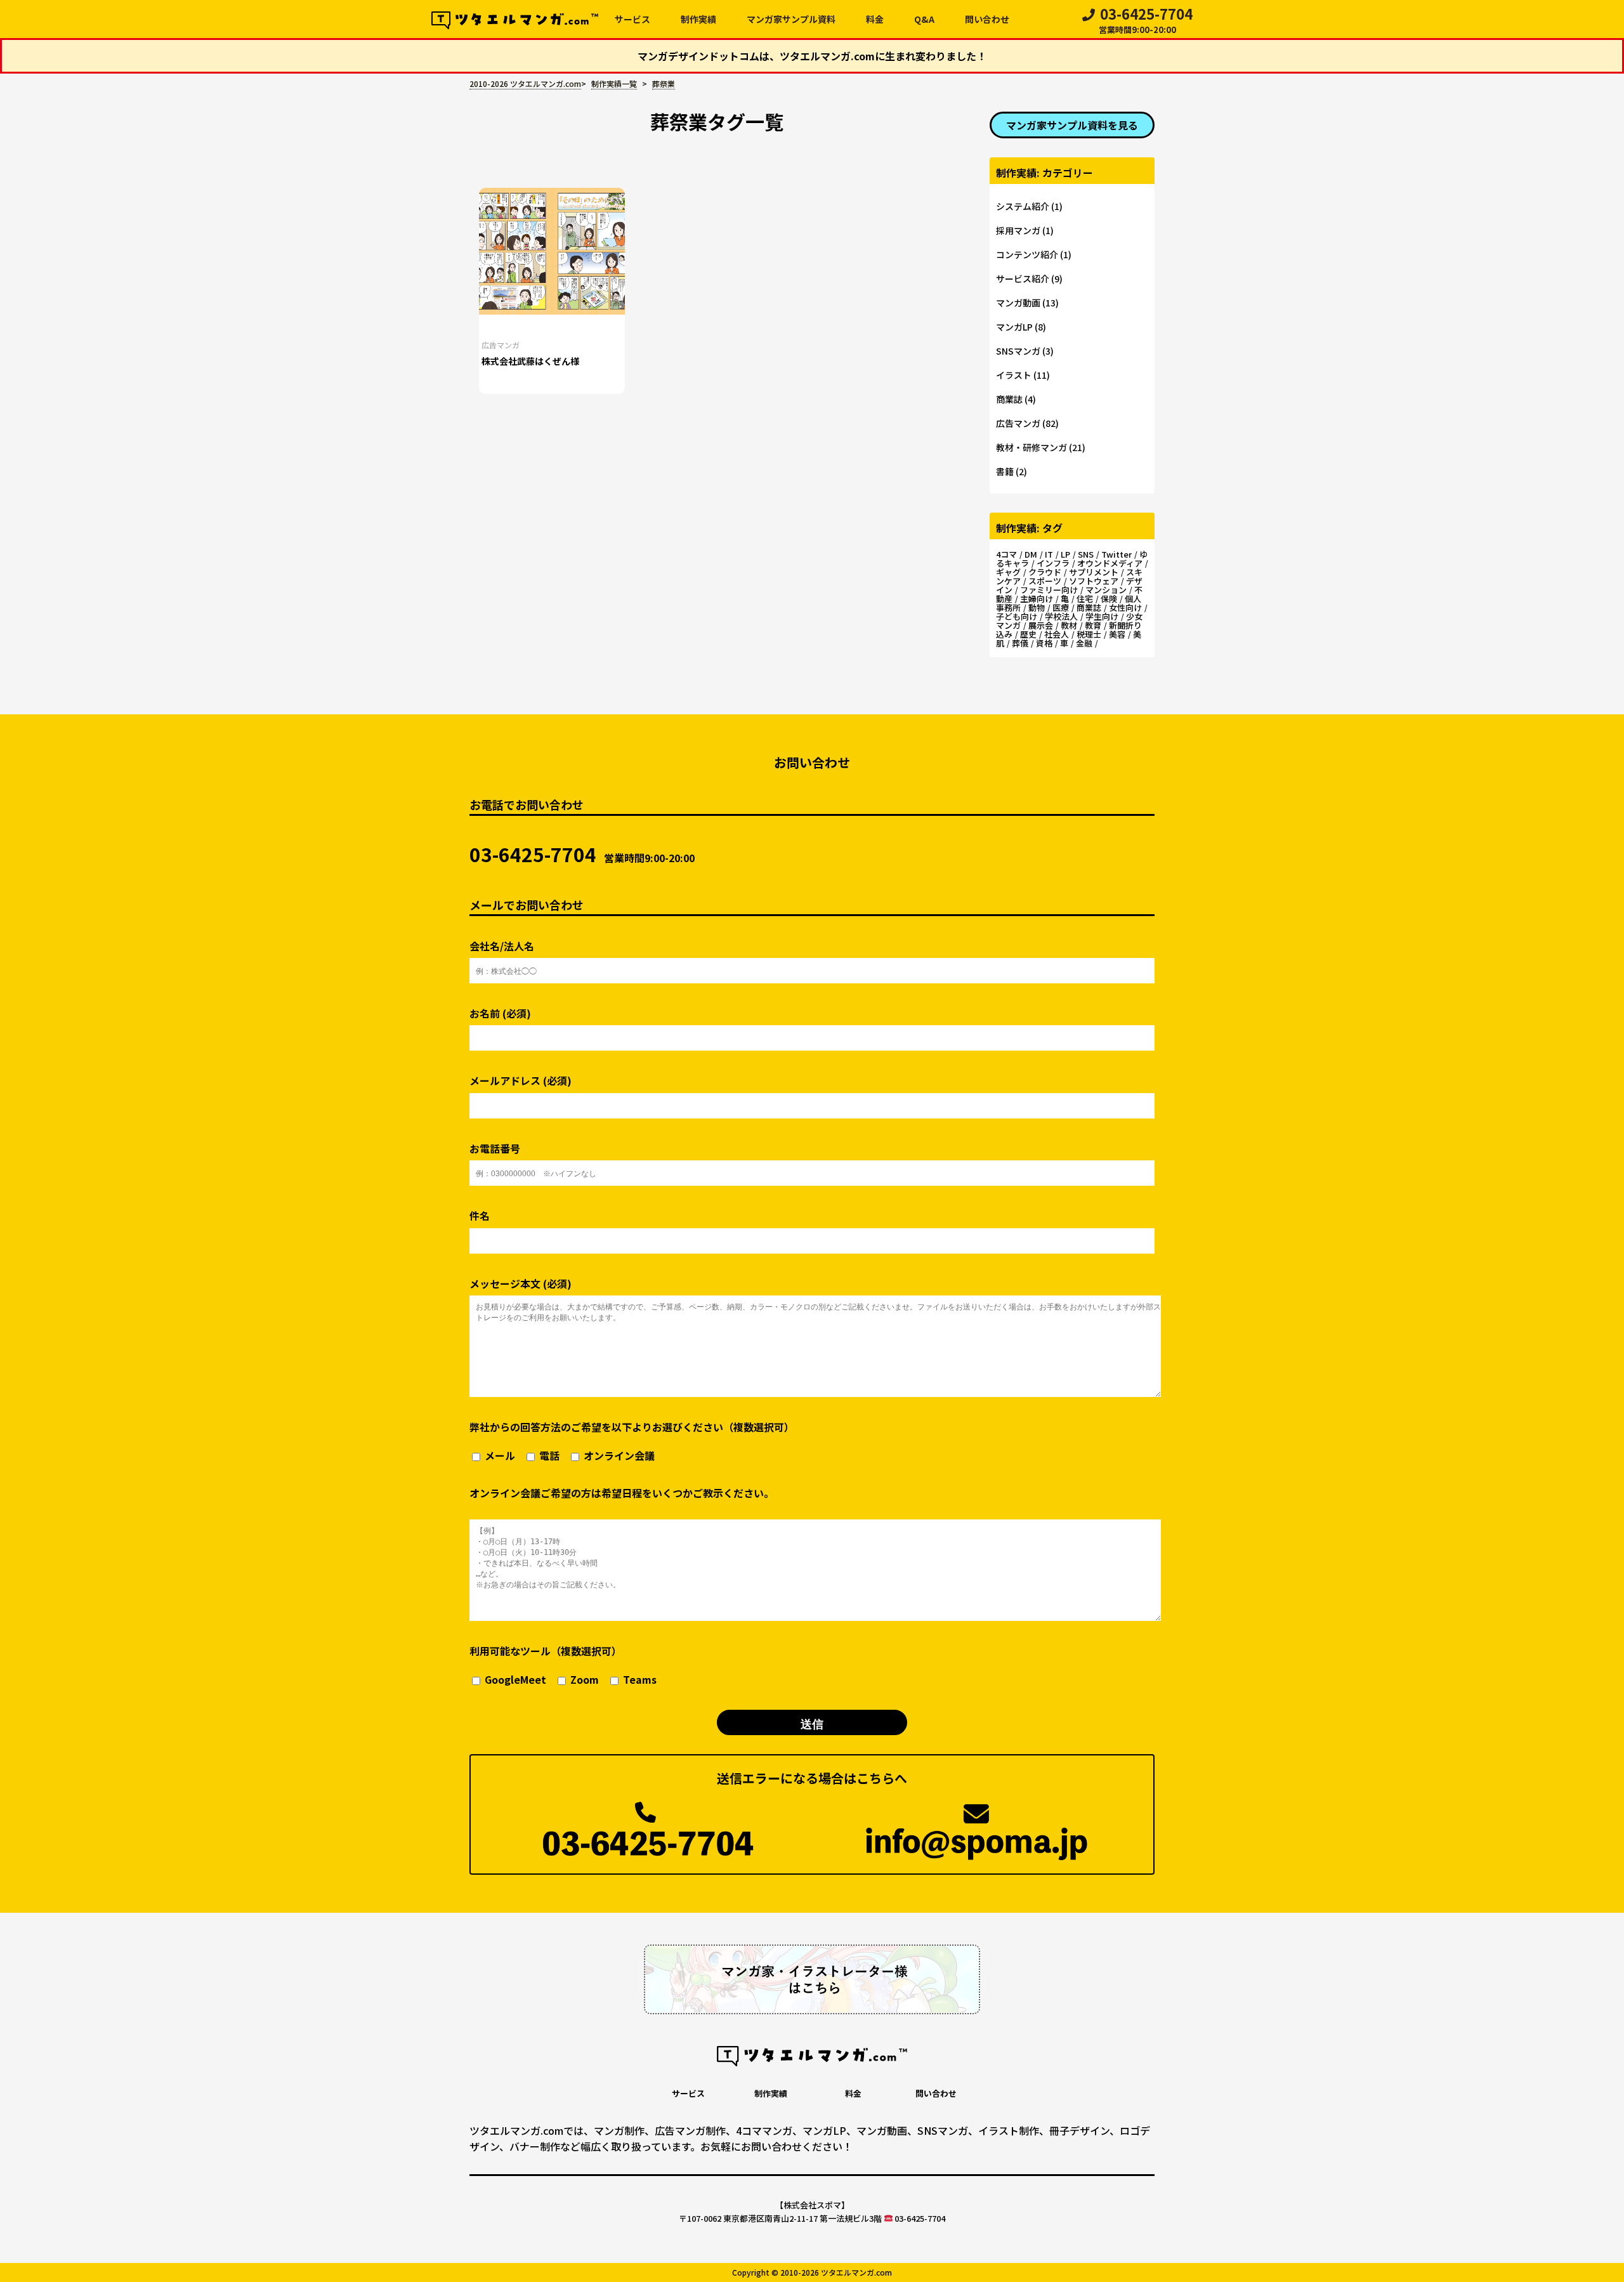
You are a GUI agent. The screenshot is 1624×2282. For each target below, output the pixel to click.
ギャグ (1008, 572)
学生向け (1102, 616)
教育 (1093, 625)
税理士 (1089, 634)
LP (1065, 554)
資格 (1044, 643)
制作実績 (698, 19)
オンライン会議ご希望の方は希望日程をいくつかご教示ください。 (622, 1493)
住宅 (1085, 599)
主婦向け (1037, 599)
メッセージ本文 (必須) (521, 1284)
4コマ (1006, 554)
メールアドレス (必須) (521, 1081)
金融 (1084, 643)
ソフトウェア (1094, 581)
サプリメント (1094, 572)
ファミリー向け (1049, 590)
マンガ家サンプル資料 (791, 19)
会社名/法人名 (502, 946)
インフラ (1053, 563)
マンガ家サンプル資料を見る (1072, 125)
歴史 (1028, 634)
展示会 (1041, 625)
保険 (1109, 599)
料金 (875, 19)
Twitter (1116, 554)
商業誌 (1009, 399)
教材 (1069, 625)
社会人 (1057, 634)
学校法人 (1061, 616)
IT (1049, 554)
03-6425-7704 (1146, 22)
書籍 (1005, 471)
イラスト (1014, 375)
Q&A (924, 19)
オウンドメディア (1110, 563)
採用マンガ (1018, 230)
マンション (1106, 590)
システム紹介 (1023, 206)
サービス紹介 (1023, 279)
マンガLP (1014, 327)
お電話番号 (495, 1149)
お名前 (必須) (500, 1013)
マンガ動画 (1018, 303)
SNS (1086, 554)
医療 (1061, 607)
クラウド (1045, 572)
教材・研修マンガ (1031, 447)
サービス (632, 19)
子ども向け (1017, 616)
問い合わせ (987, 19)
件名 (480, 1216)
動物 (1037, 607)
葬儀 (1020, 643)
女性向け (1125, 607)
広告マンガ (501, 345)
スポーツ (1045, 581)
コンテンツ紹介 (1027, 254)
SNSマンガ (1018, 351)
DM (1031, 554)
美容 (1117, 634)
